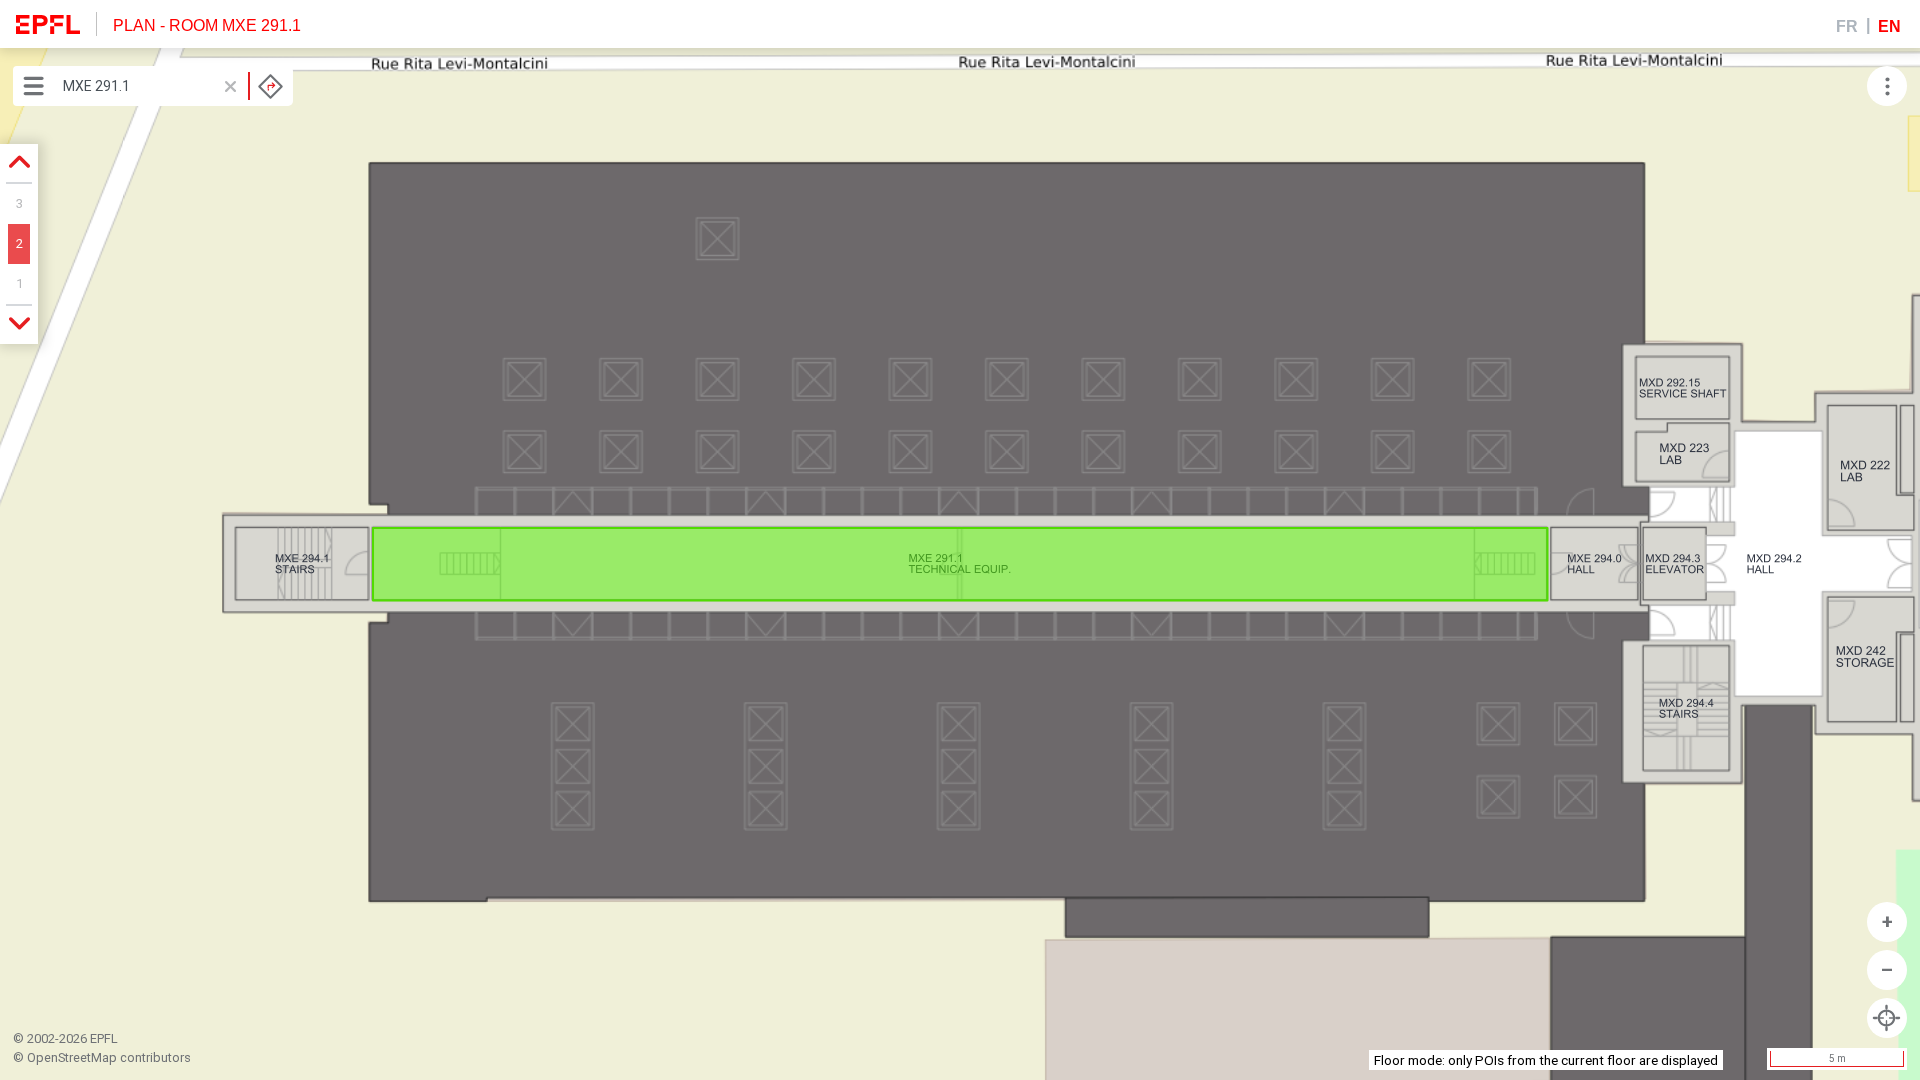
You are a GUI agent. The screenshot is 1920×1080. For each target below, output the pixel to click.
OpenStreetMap (72, 1057)
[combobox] (173, 86)
